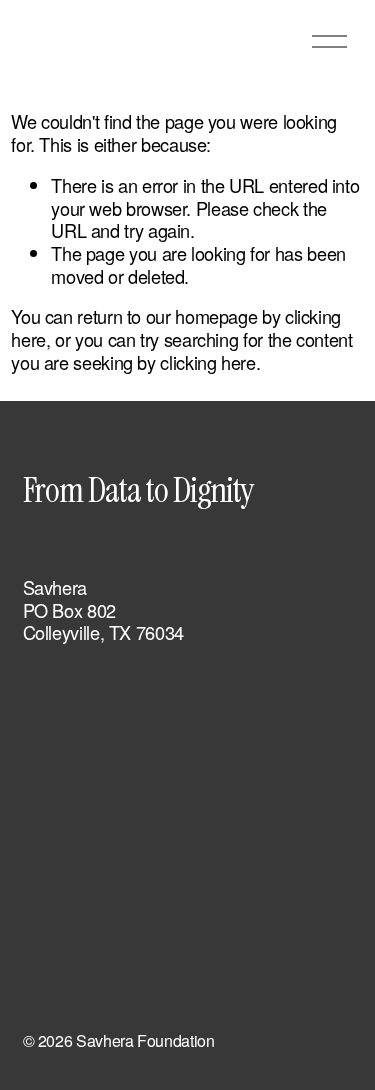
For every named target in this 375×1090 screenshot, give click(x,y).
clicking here (207, 362)
